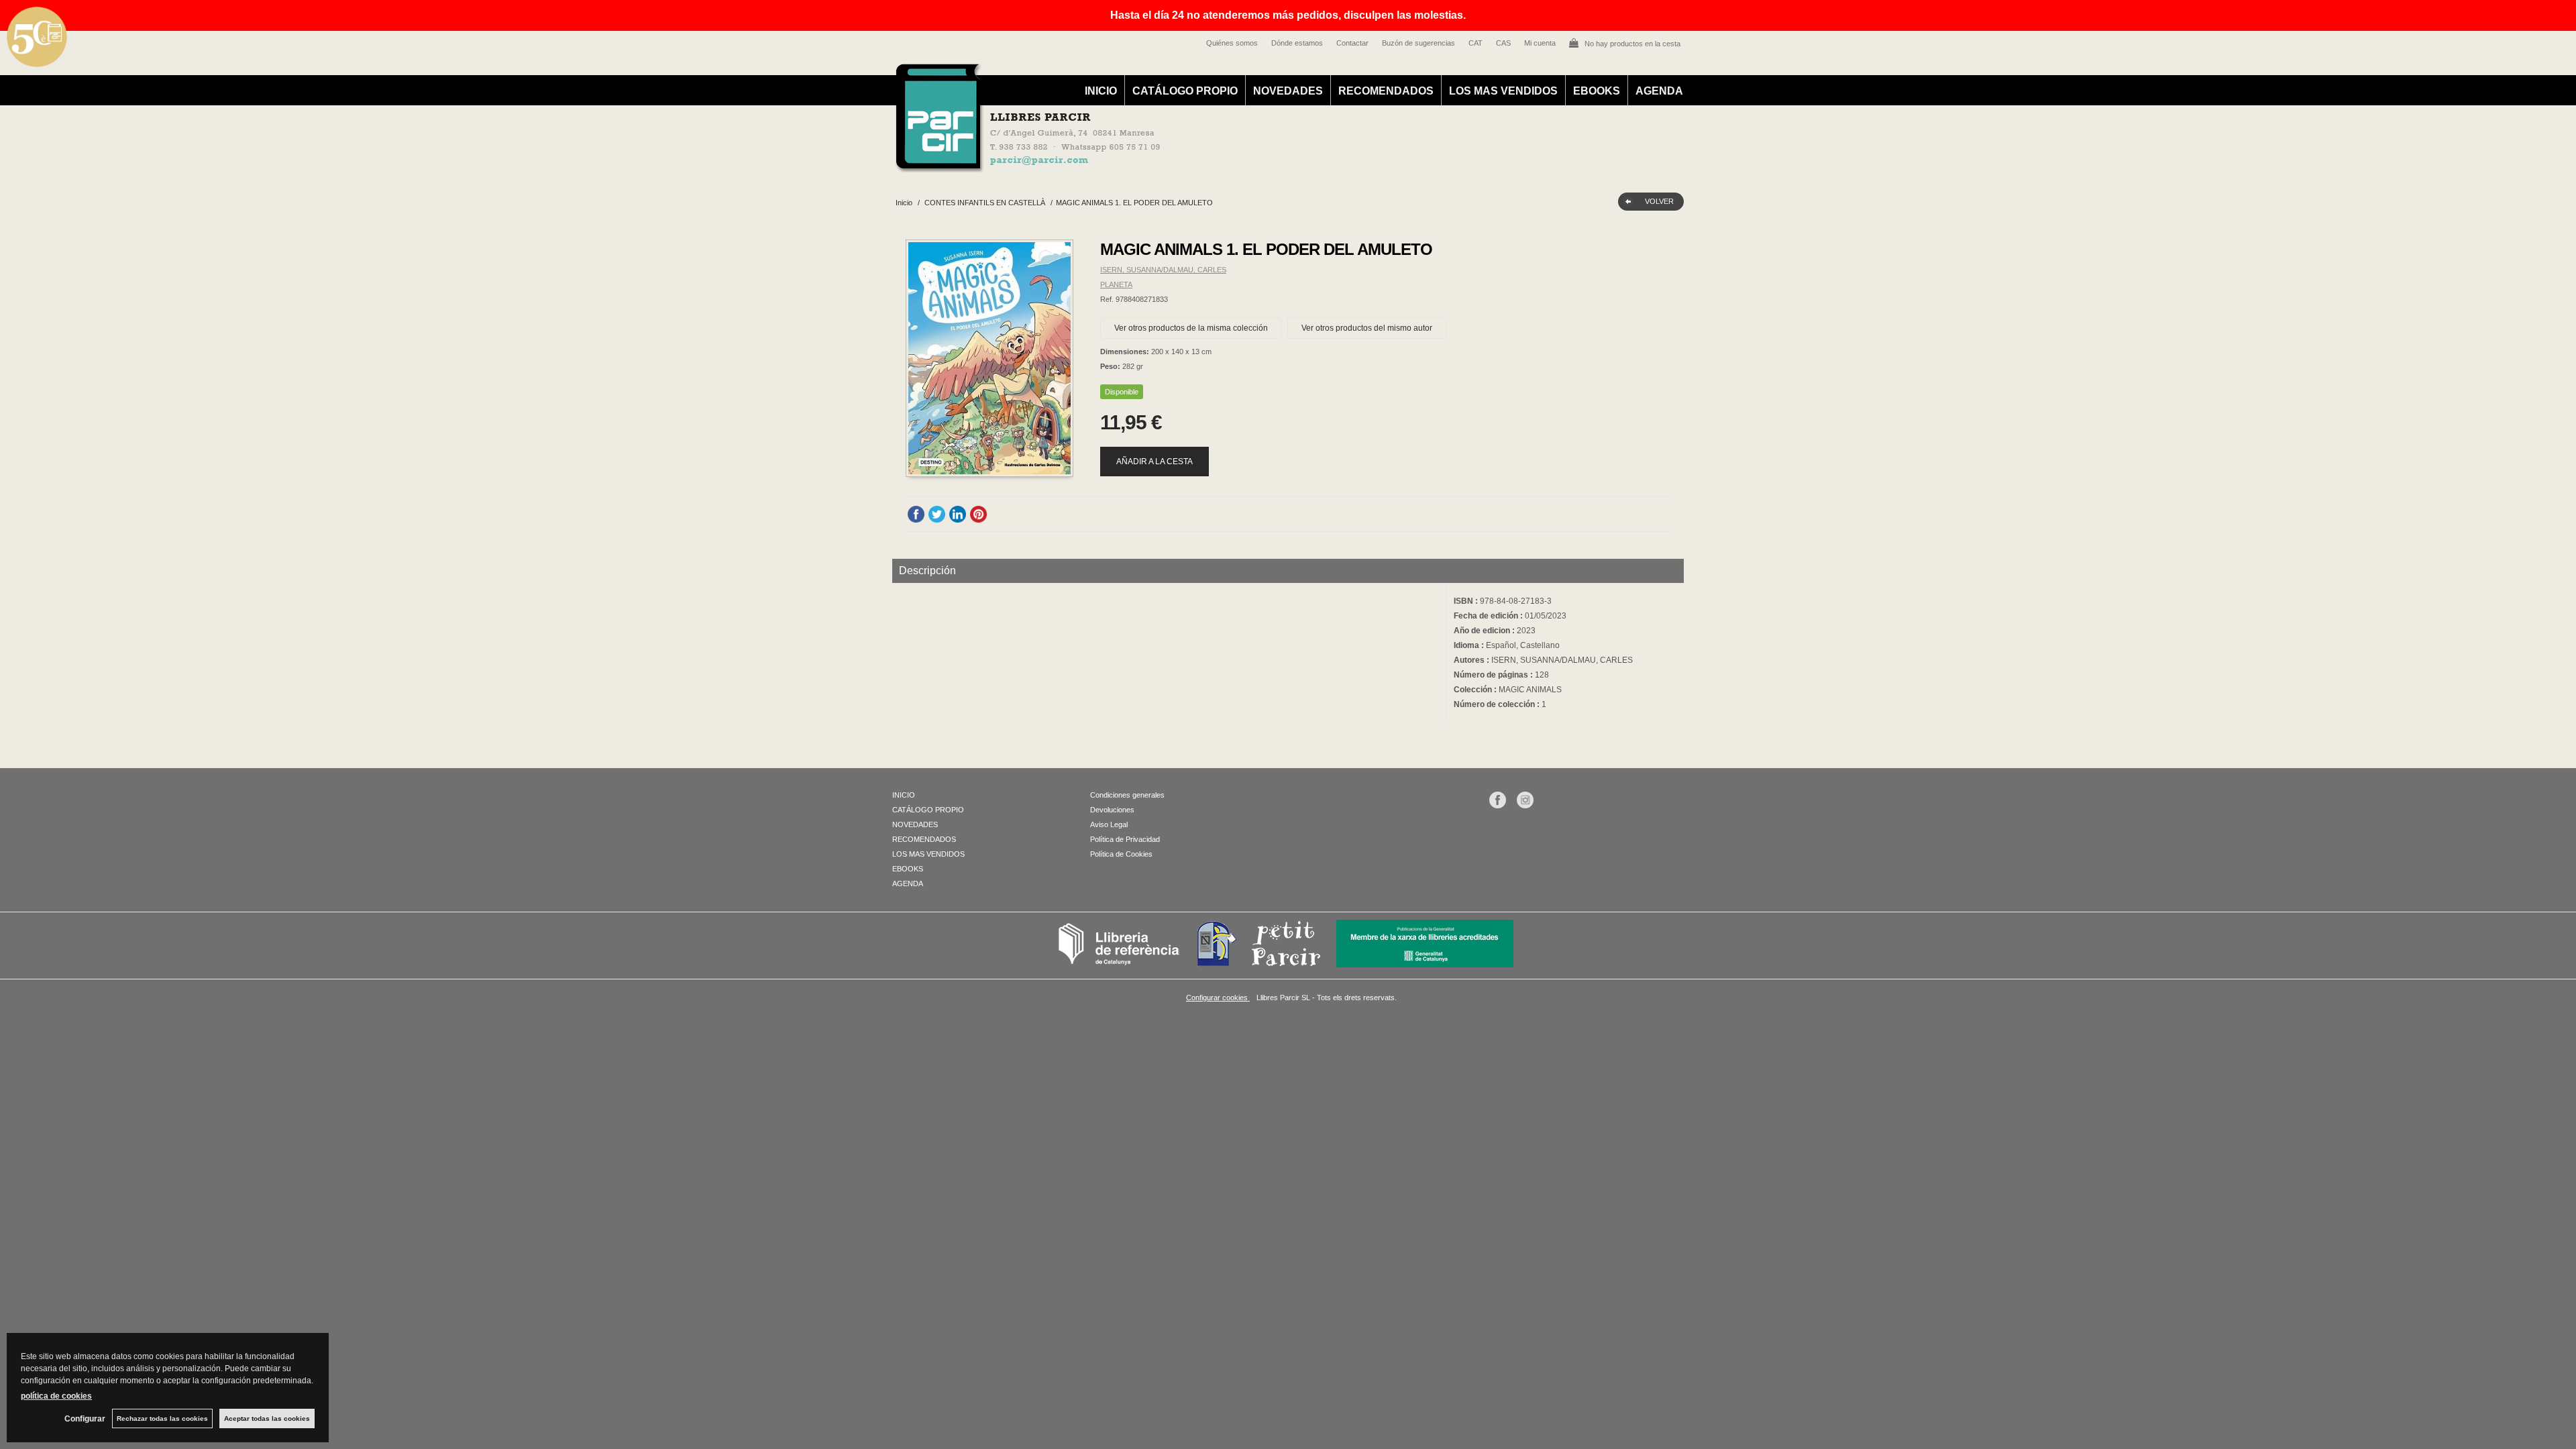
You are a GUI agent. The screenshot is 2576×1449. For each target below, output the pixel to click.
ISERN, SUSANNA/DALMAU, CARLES (1163, 270)
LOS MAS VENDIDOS (1503, 91)
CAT (1475, 43)
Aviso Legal (1109, 824)
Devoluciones (1112, 810)
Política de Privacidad (1125, 839)
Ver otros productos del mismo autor (1367, 328)
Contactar (1352, 43)
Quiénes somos (1232, 43)
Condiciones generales (1127, 795)
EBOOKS (1597, 91)
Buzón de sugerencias (1418, 43)
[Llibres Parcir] (1222, 165)
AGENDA (1659, 91)
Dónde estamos (1297, 43)
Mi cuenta (1540, 43)
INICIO (1101, 91)
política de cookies (56, 1396)
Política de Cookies (1121, 854)
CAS (1503, 43)
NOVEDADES (1288, 91)
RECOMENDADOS (1386, 91)
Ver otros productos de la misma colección (1191, 328)
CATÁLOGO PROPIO (1185, 91)
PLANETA (1116, 284)
